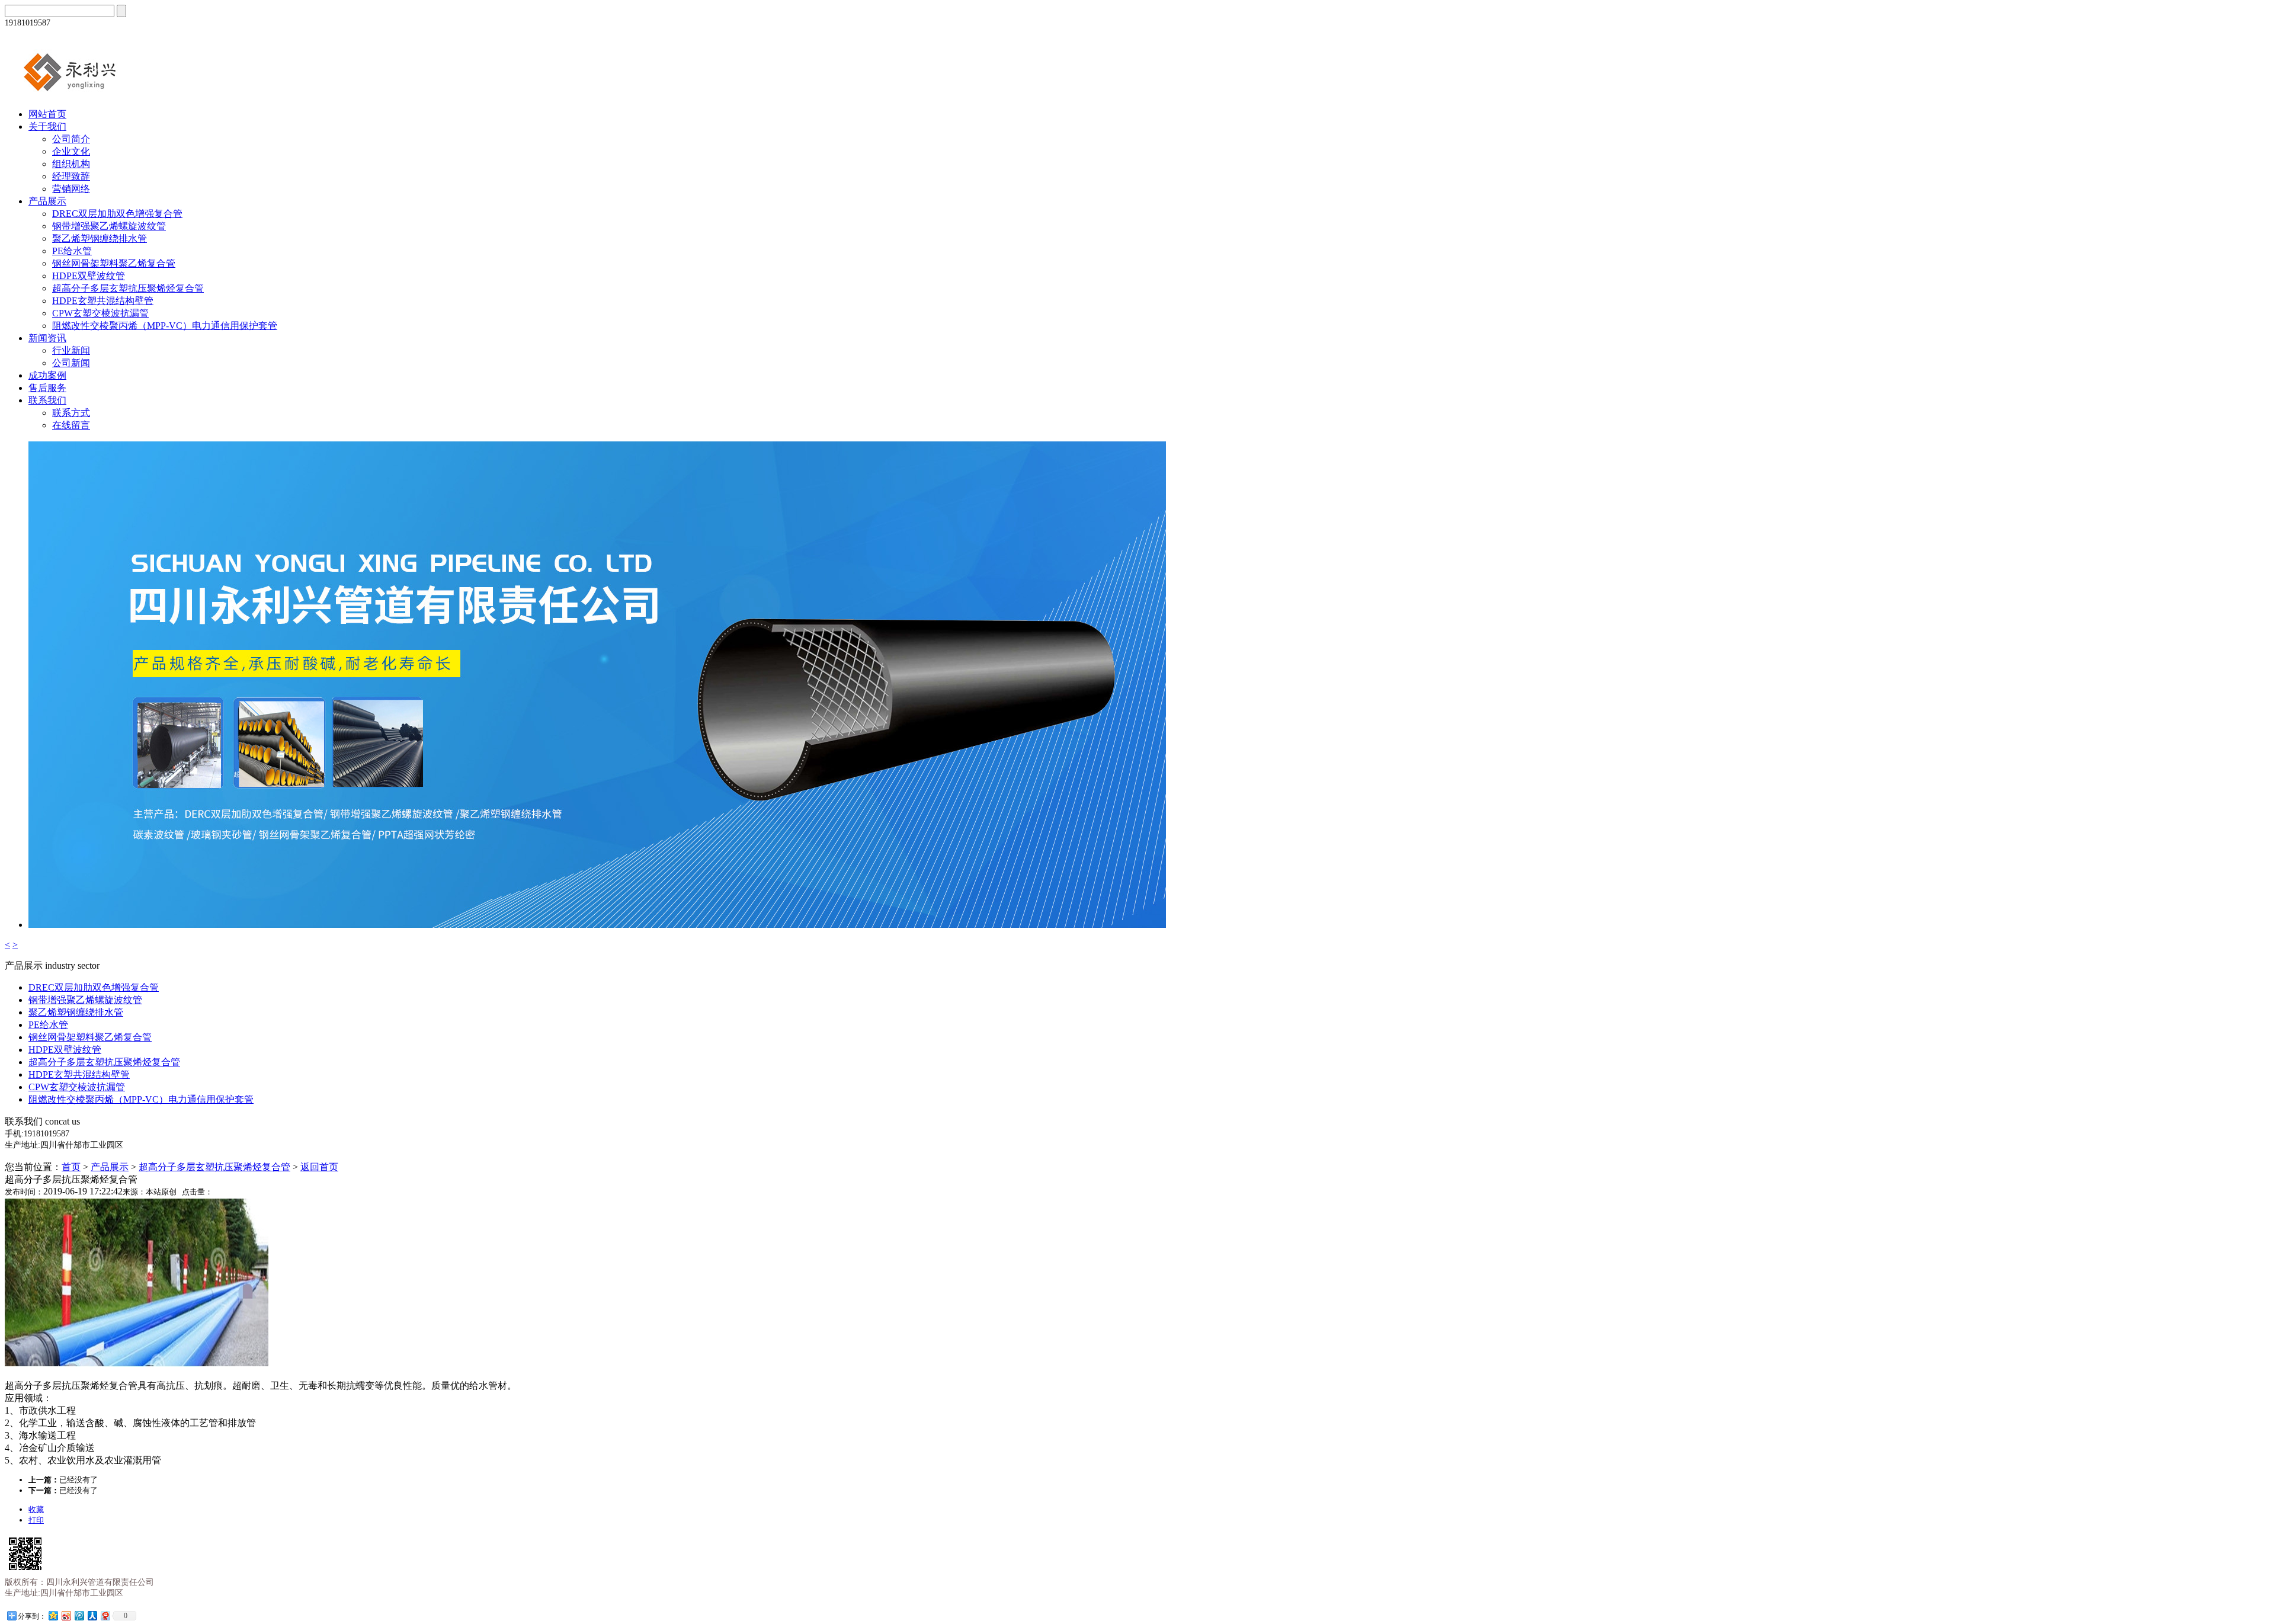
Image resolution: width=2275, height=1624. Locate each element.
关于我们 (47, 126)
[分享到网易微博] (105, 1615)
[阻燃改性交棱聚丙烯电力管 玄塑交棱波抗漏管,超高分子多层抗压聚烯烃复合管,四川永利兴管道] (85, 93)
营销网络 (71, 189)
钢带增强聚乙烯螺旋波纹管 (109, 226)
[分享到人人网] (92, 1615)
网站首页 (47, 114)
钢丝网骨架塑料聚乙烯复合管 (114, 263)
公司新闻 (71, 363)
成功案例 (47, 375)
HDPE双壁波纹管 (89, 276)
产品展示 (47, 201)
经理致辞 (71, 176)
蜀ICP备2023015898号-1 (178, 1613)
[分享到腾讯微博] (79, 1615)
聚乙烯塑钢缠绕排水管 (100, 238)
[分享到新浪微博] (66, 1615)
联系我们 (47, 400)
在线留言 (71, 425)
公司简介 (71, 139)
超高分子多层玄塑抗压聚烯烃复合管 (128, 288)
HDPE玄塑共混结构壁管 (103, 301)
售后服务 (47, 388)
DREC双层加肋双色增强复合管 (117, 214)
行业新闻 (71, 350)
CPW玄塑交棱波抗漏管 (100, 313)
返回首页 (319, 1167)
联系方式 (71, 413)
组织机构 (71, 164)
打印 (36, 1520)
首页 (71, 1167)
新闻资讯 (47, 338)
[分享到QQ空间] (53, 1615)
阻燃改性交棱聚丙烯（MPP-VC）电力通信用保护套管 (165, 326)
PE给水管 (72, 251)
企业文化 (71, 151)
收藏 (36, 1509)
